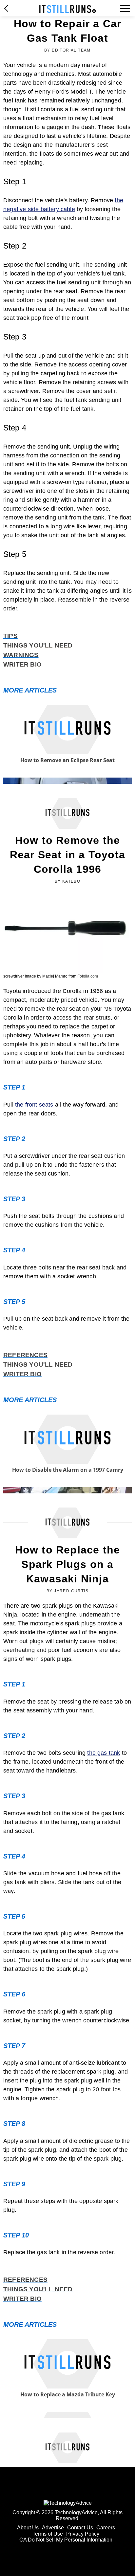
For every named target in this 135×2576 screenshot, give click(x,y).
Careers (106, 2528)
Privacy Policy (83, 2534)
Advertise (53, 2528)
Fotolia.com (88, 976)
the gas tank (104, 1753)
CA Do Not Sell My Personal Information (66, 2540)
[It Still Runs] (68, 9)
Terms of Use (48, 2534)
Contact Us (80, 2528)
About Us (28, 2528)
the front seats (34, 1105)
